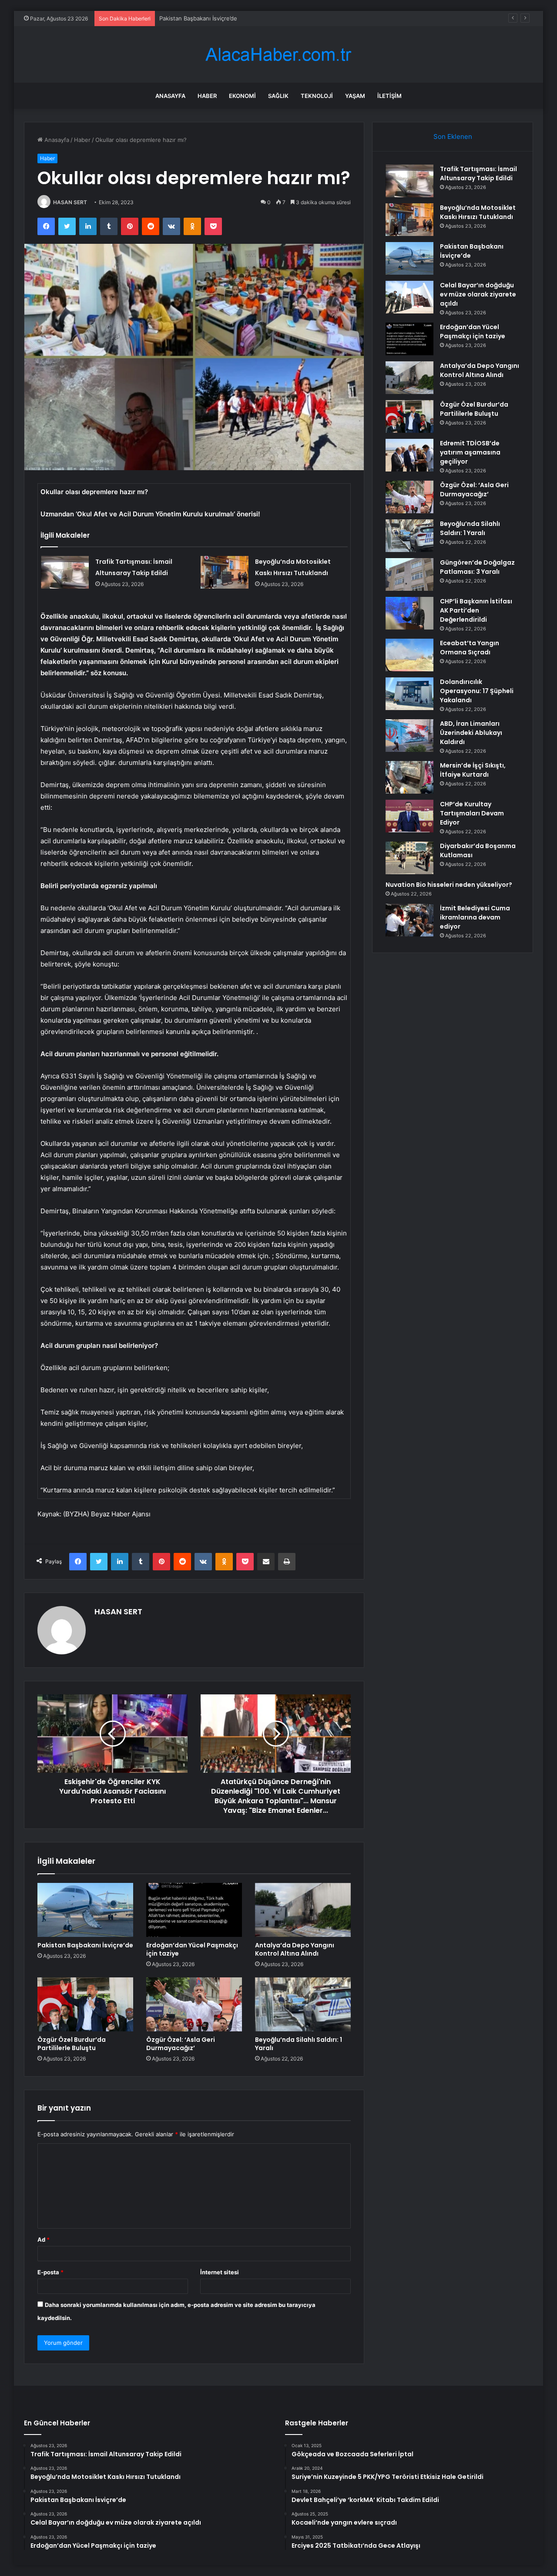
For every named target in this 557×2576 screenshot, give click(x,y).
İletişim (389, 96)
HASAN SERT (70, 202)
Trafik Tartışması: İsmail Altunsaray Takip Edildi (478, 173)
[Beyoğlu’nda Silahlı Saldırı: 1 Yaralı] (303, 2004)
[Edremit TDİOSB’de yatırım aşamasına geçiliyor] (409, 455)
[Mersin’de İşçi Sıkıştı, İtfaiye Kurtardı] (409, 777)
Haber (207, 96)
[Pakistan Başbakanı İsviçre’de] (85, 1910)
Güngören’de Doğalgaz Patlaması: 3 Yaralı (477, 567)
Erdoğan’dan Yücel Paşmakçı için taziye (192, 1949)
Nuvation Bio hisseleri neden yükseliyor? (449, 885)
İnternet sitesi (220, 2272)
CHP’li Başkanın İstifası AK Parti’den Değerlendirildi (476, 610)
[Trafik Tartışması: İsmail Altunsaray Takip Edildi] (65, 572)
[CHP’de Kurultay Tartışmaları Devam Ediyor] (409, 816)
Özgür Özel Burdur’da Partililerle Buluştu (72, 2044)
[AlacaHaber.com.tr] (278, 55)
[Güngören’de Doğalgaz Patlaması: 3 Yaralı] (409, 574)
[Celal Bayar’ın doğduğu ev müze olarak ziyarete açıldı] (409, 297)
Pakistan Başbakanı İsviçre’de (198, 18)
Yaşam (355, 96)
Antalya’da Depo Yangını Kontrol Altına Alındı (295, 1949)
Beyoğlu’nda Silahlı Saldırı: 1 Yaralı (299, 2044)
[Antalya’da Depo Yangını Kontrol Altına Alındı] (303, 1910)
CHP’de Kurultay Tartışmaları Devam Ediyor (472, 813)
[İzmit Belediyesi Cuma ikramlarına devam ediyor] (409, 920)
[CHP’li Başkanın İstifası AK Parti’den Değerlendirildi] (409, 613)
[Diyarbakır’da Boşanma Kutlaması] (409, 858)
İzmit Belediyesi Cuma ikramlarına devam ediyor (475, 917)
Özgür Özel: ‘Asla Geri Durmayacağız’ (181, 2044)
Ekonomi (242, 96)
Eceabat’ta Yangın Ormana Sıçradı (470, 648)
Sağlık (278, 96)
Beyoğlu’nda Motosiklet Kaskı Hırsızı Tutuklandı (478, 212)
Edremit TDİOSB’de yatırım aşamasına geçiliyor (470, 452)
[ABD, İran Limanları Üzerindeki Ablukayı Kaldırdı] (409, 736)
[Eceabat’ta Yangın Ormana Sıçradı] (409, 655)
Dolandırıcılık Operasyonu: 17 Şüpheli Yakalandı (477, 691)
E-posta (50, 2272)
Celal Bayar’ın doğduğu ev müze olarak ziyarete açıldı (478, 294)
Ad (44, 2239)
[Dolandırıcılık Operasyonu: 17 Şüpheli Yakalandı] (409, 694)
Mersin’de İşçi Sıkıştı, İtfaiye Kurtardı (473, 770)
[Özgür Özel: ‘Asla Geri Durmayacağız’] (194, 2004)
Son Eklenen (453, 136)
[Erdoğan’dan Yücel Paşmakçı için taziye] (194, 1910)
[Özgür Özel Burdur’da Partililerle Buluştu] (85, 2004)
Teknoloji (317, 96)
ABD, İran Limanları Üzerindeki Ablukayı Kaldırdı (471, 733)
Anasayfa (170, 96)
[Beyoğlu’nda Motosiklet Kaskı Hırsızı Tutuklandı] (225, 572)
